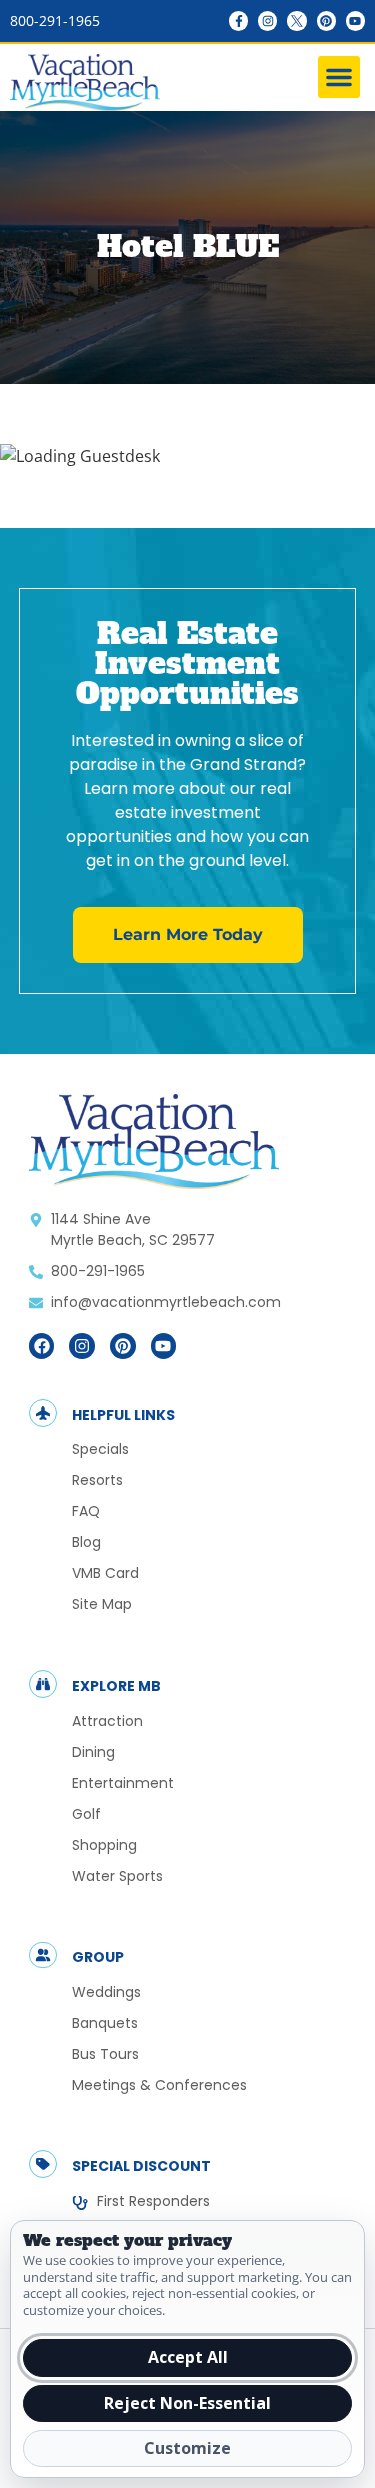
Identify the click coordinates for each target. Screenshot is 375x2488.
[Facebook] (42, 1346)
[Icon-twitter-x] (296, 20)
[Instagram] (267, 20)
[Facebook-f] (238, 20)
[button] (339, 77)
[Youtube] (355, 20)
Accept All (188, 2357)
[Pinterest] (326, 20)
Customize (187, 2448)
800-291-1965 (55, 20)
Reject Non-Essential (187, 2403)
